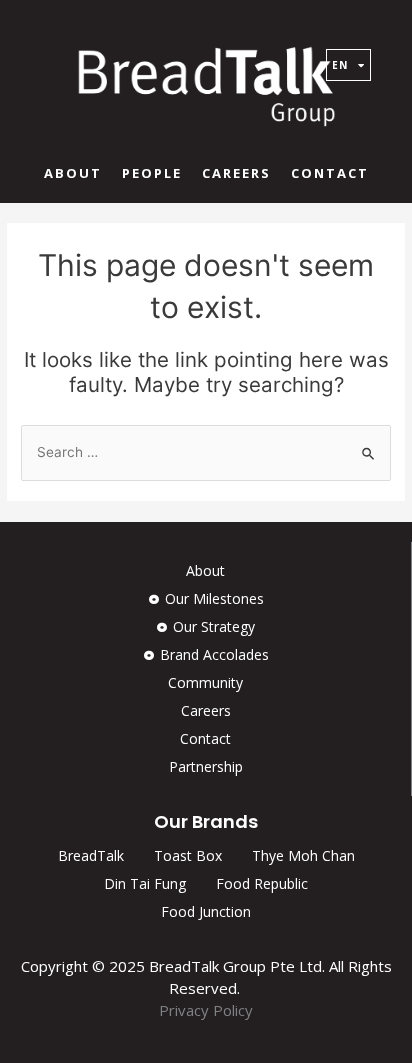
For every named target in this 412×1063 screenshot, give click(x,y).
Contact (330, 173)
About (73, 173)
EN (340, 65)
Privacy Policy (206, 1010)
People (152, 173)
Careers (236, 173)
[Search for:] (206, 452)
